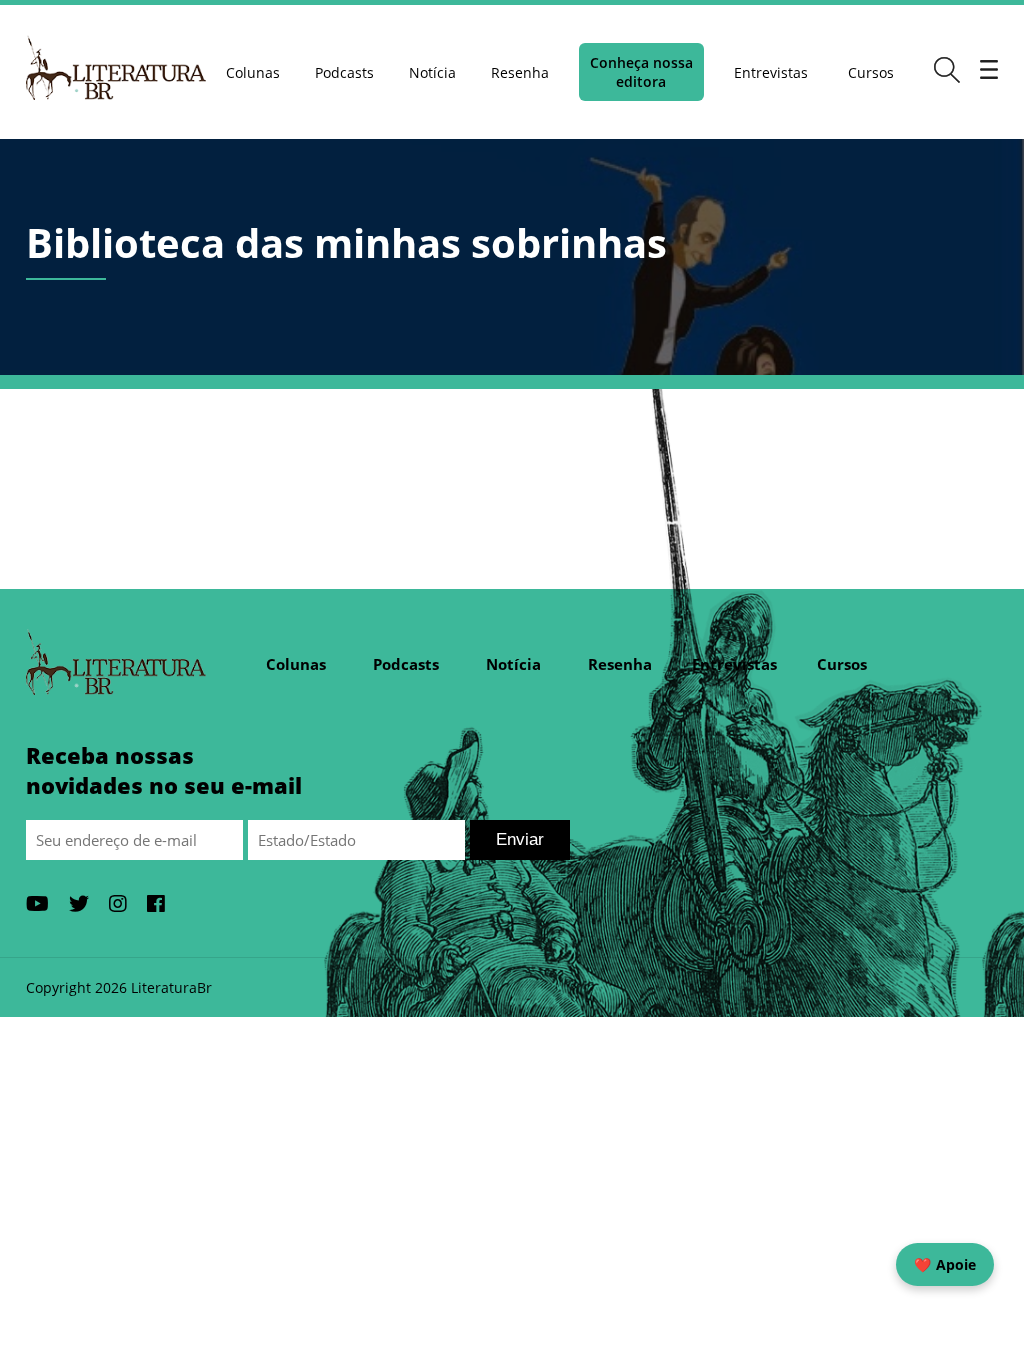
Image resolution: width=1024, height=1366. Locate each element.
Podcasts (344, 72)
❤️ (945, 1264)
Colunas (253, 72)
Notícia (432, 72)
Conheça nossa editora (641, 72)
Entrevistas (771, 72)
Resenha (520, 72)
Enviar (520, 839)
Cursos (871, 72)
